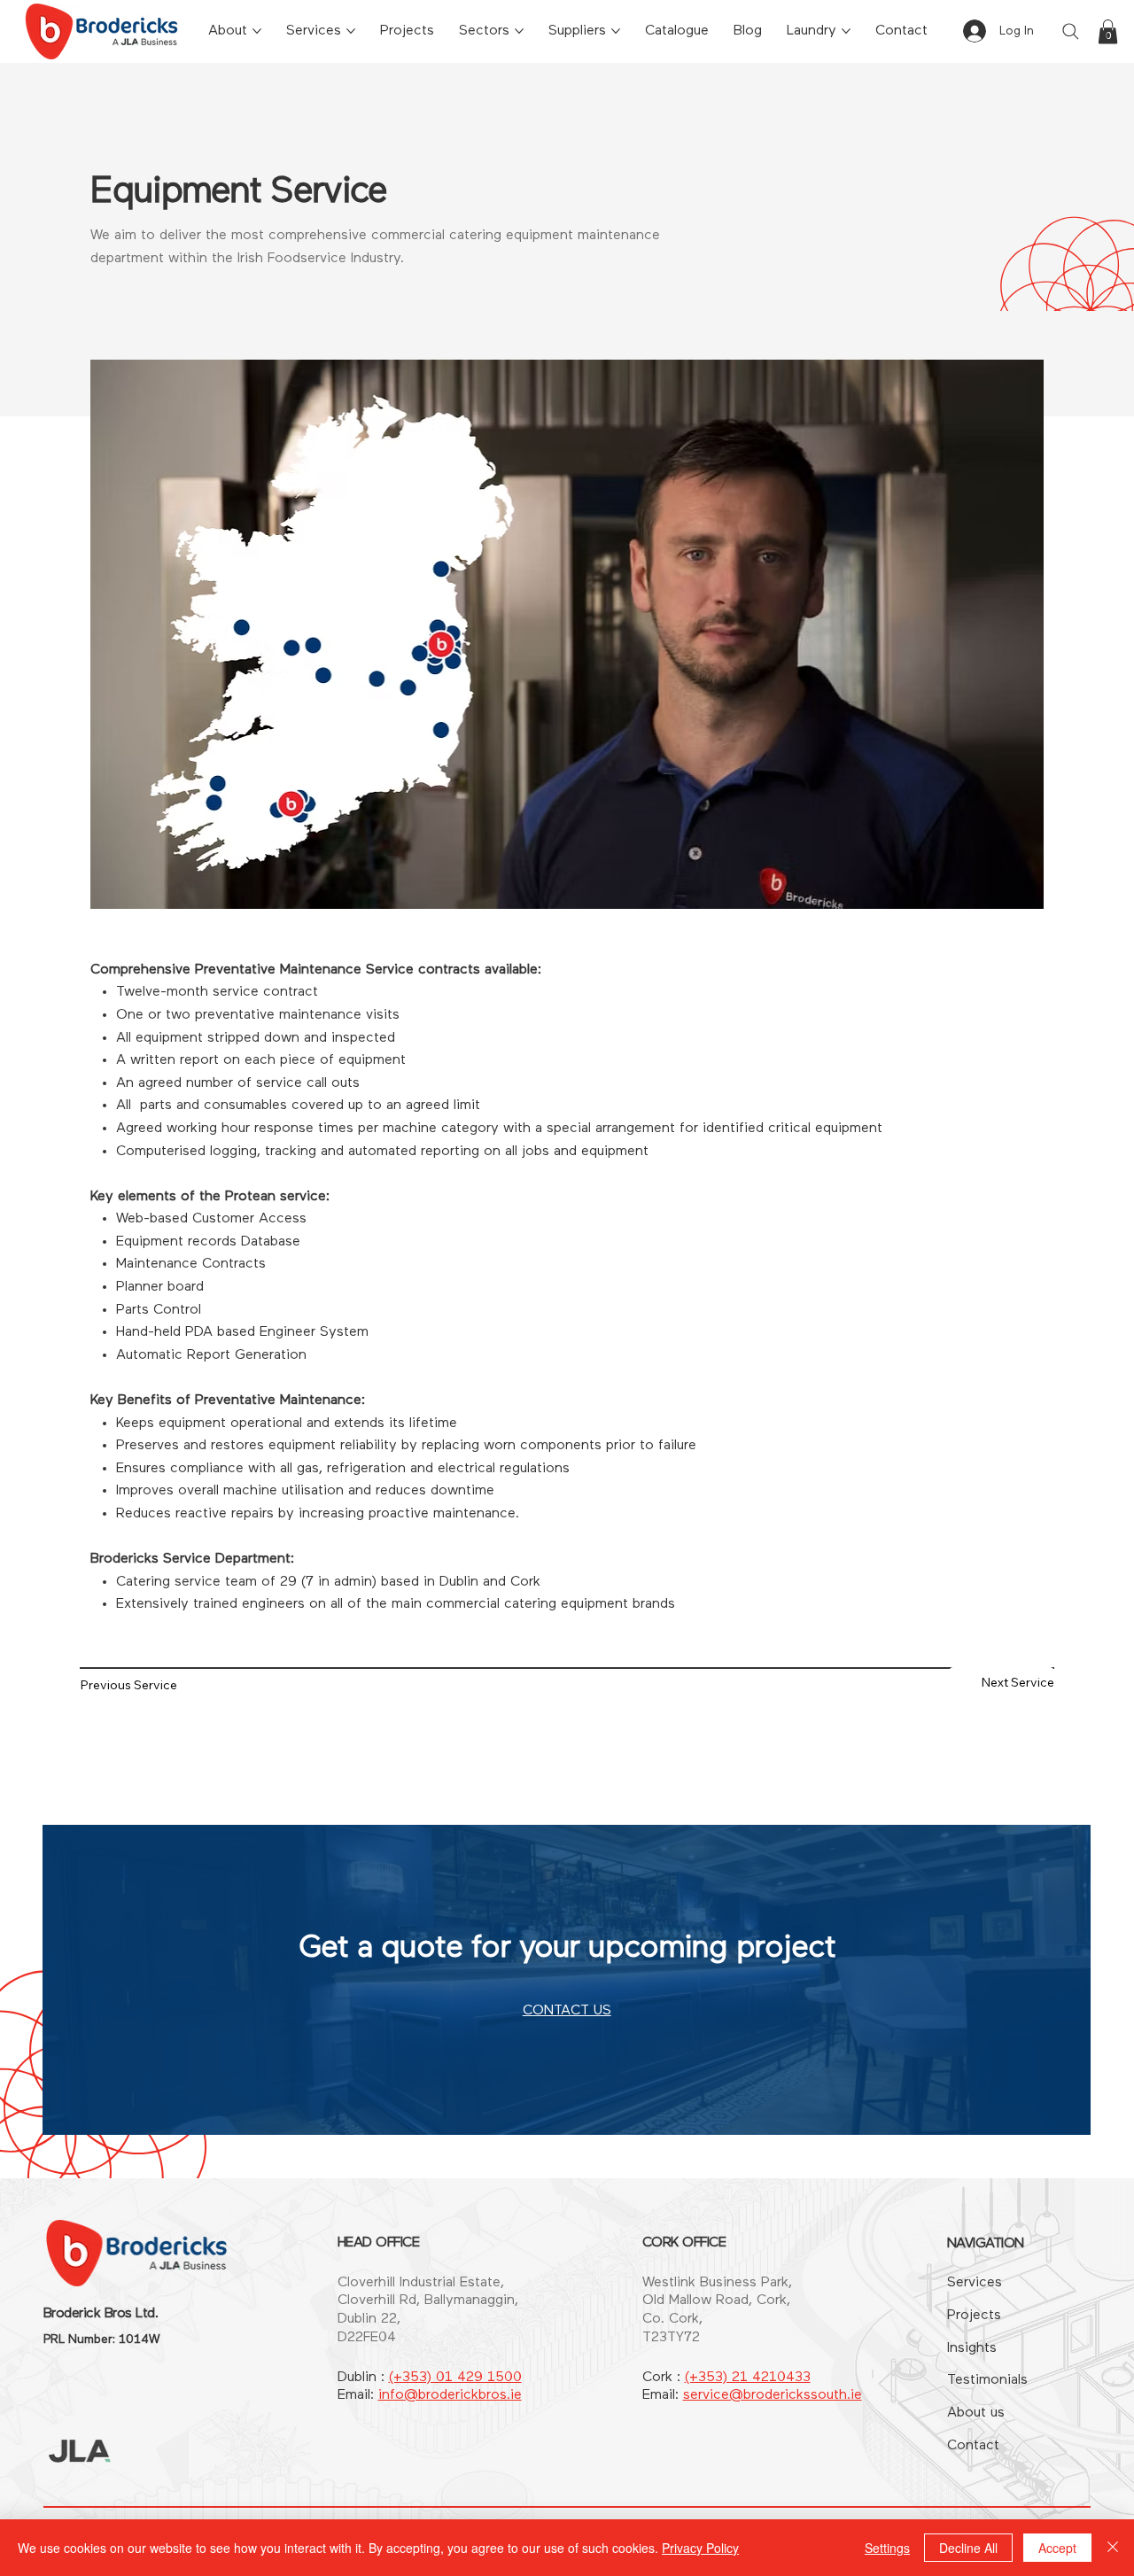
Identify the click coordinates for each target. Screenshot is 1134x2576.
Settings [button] (887, 2548)
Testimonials (987, 2380)
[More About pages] (257, 31)
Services (975, 2283)
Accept (1057, 2548)
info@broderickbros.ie (450, 2395)
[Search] (1070, 31)
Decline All (968, 2548)
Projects (974, 2316)
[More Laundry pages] (846, 31)
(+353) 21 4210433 (748, 2378)
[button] (1108, 31)
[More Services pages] (351, 31)
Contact (973, 2446)
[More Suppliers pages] (616, 31)
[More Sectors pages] (519, 31)
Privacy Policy (700, 2548)
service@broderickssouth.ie (773, 2395)
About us (976, 2413)
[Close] (1113, 2548)
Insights (972, 2348)
